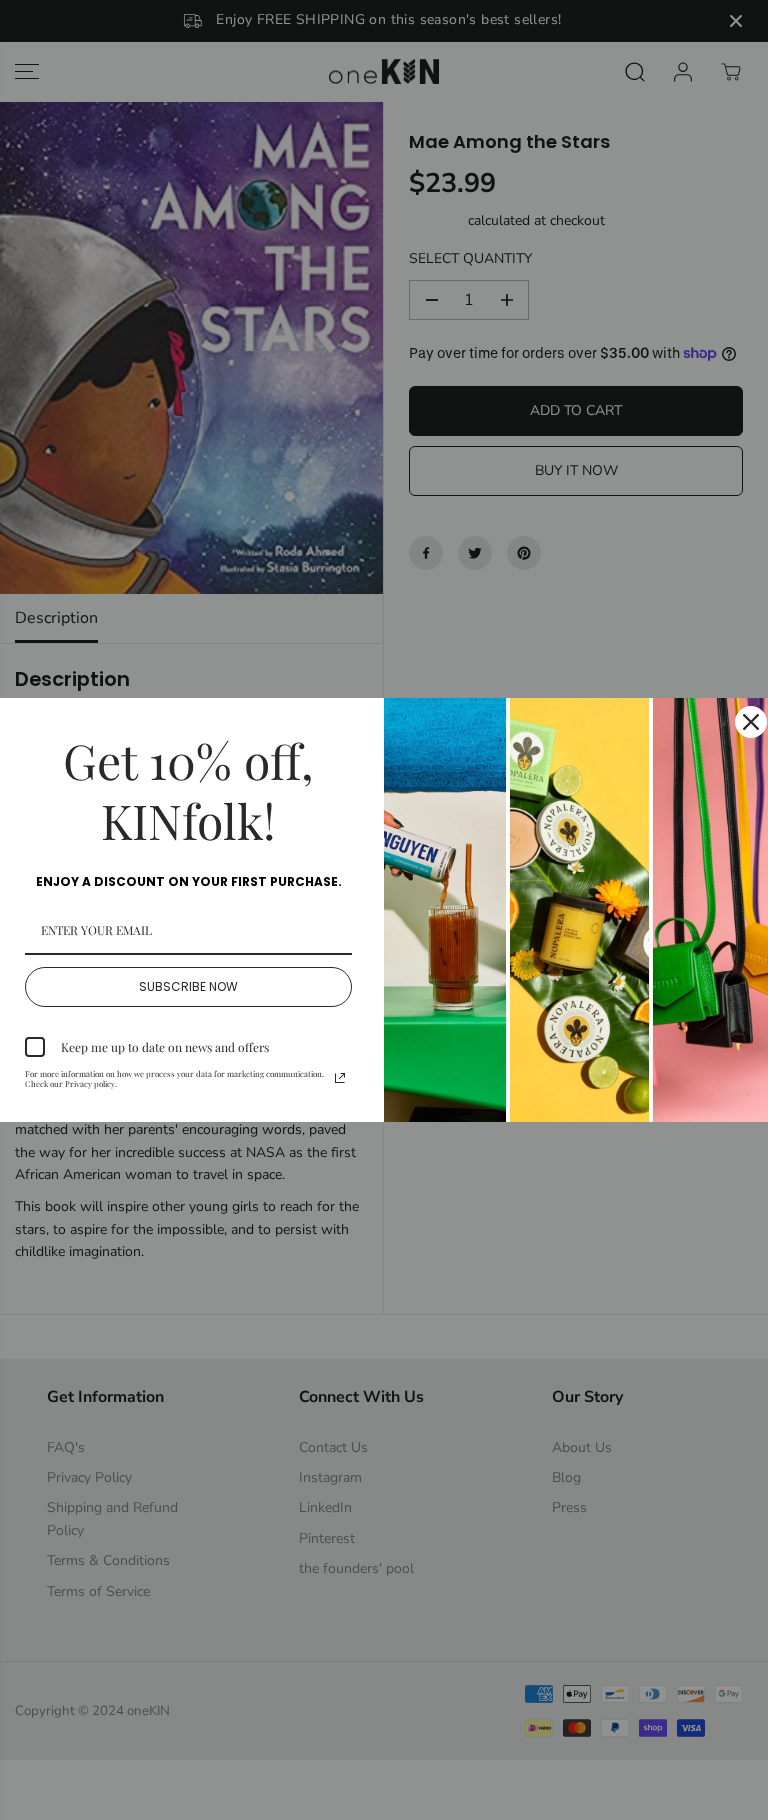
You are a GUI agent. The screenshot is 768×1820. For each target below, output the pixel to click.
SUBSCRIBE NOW (188, 986)
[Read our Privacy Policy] (340, 1078)
